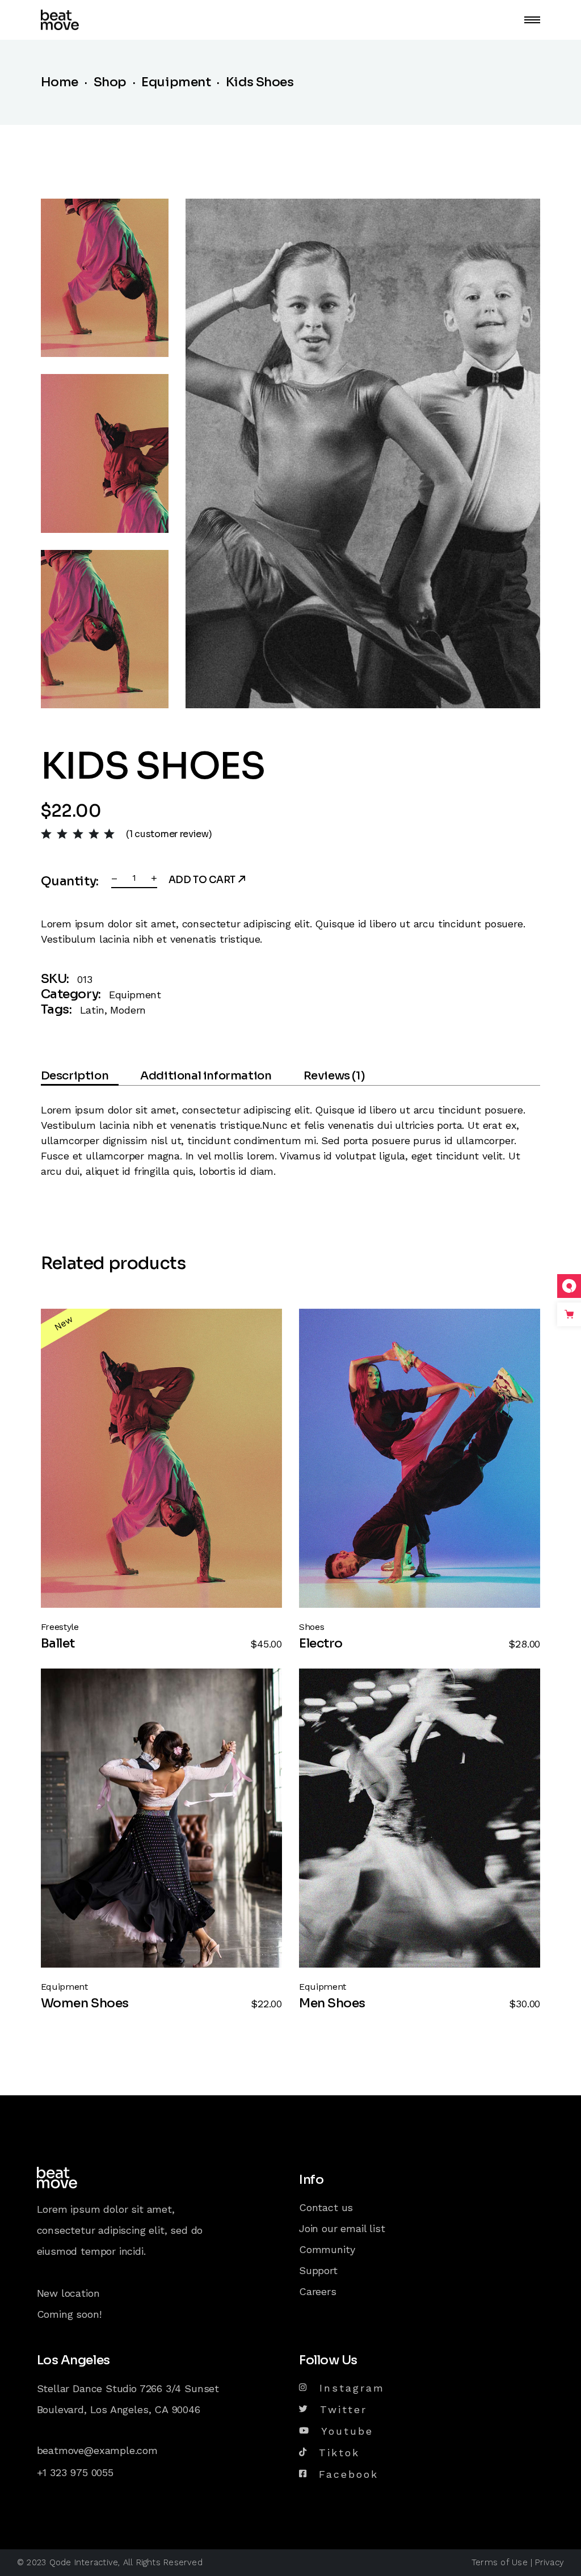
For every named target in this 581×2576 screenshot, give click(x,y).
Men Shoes (332, 2003)
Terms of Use (500, 2562)
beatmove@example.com (97, 2450)
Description (75, 1076)
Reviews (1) (334, 1076)
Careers (318, 2291)
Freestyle (60, 1627)
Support (318, 2270)
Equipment (135, 995)
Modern (128, 1010)
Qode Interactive (84, 2562)
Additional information (206, 1076)
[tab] (80, 1078)
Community (327, 2249)
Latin (92, 1010)
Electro (321, 1643)
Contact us (326, 2207)
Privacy (550, 2562)
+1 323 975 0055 (75, 2472)
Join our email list (342, 2228)
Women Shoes (85, 2003)
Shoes (311, 1627)
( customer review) (169, 834)
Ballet (58, 1643)
